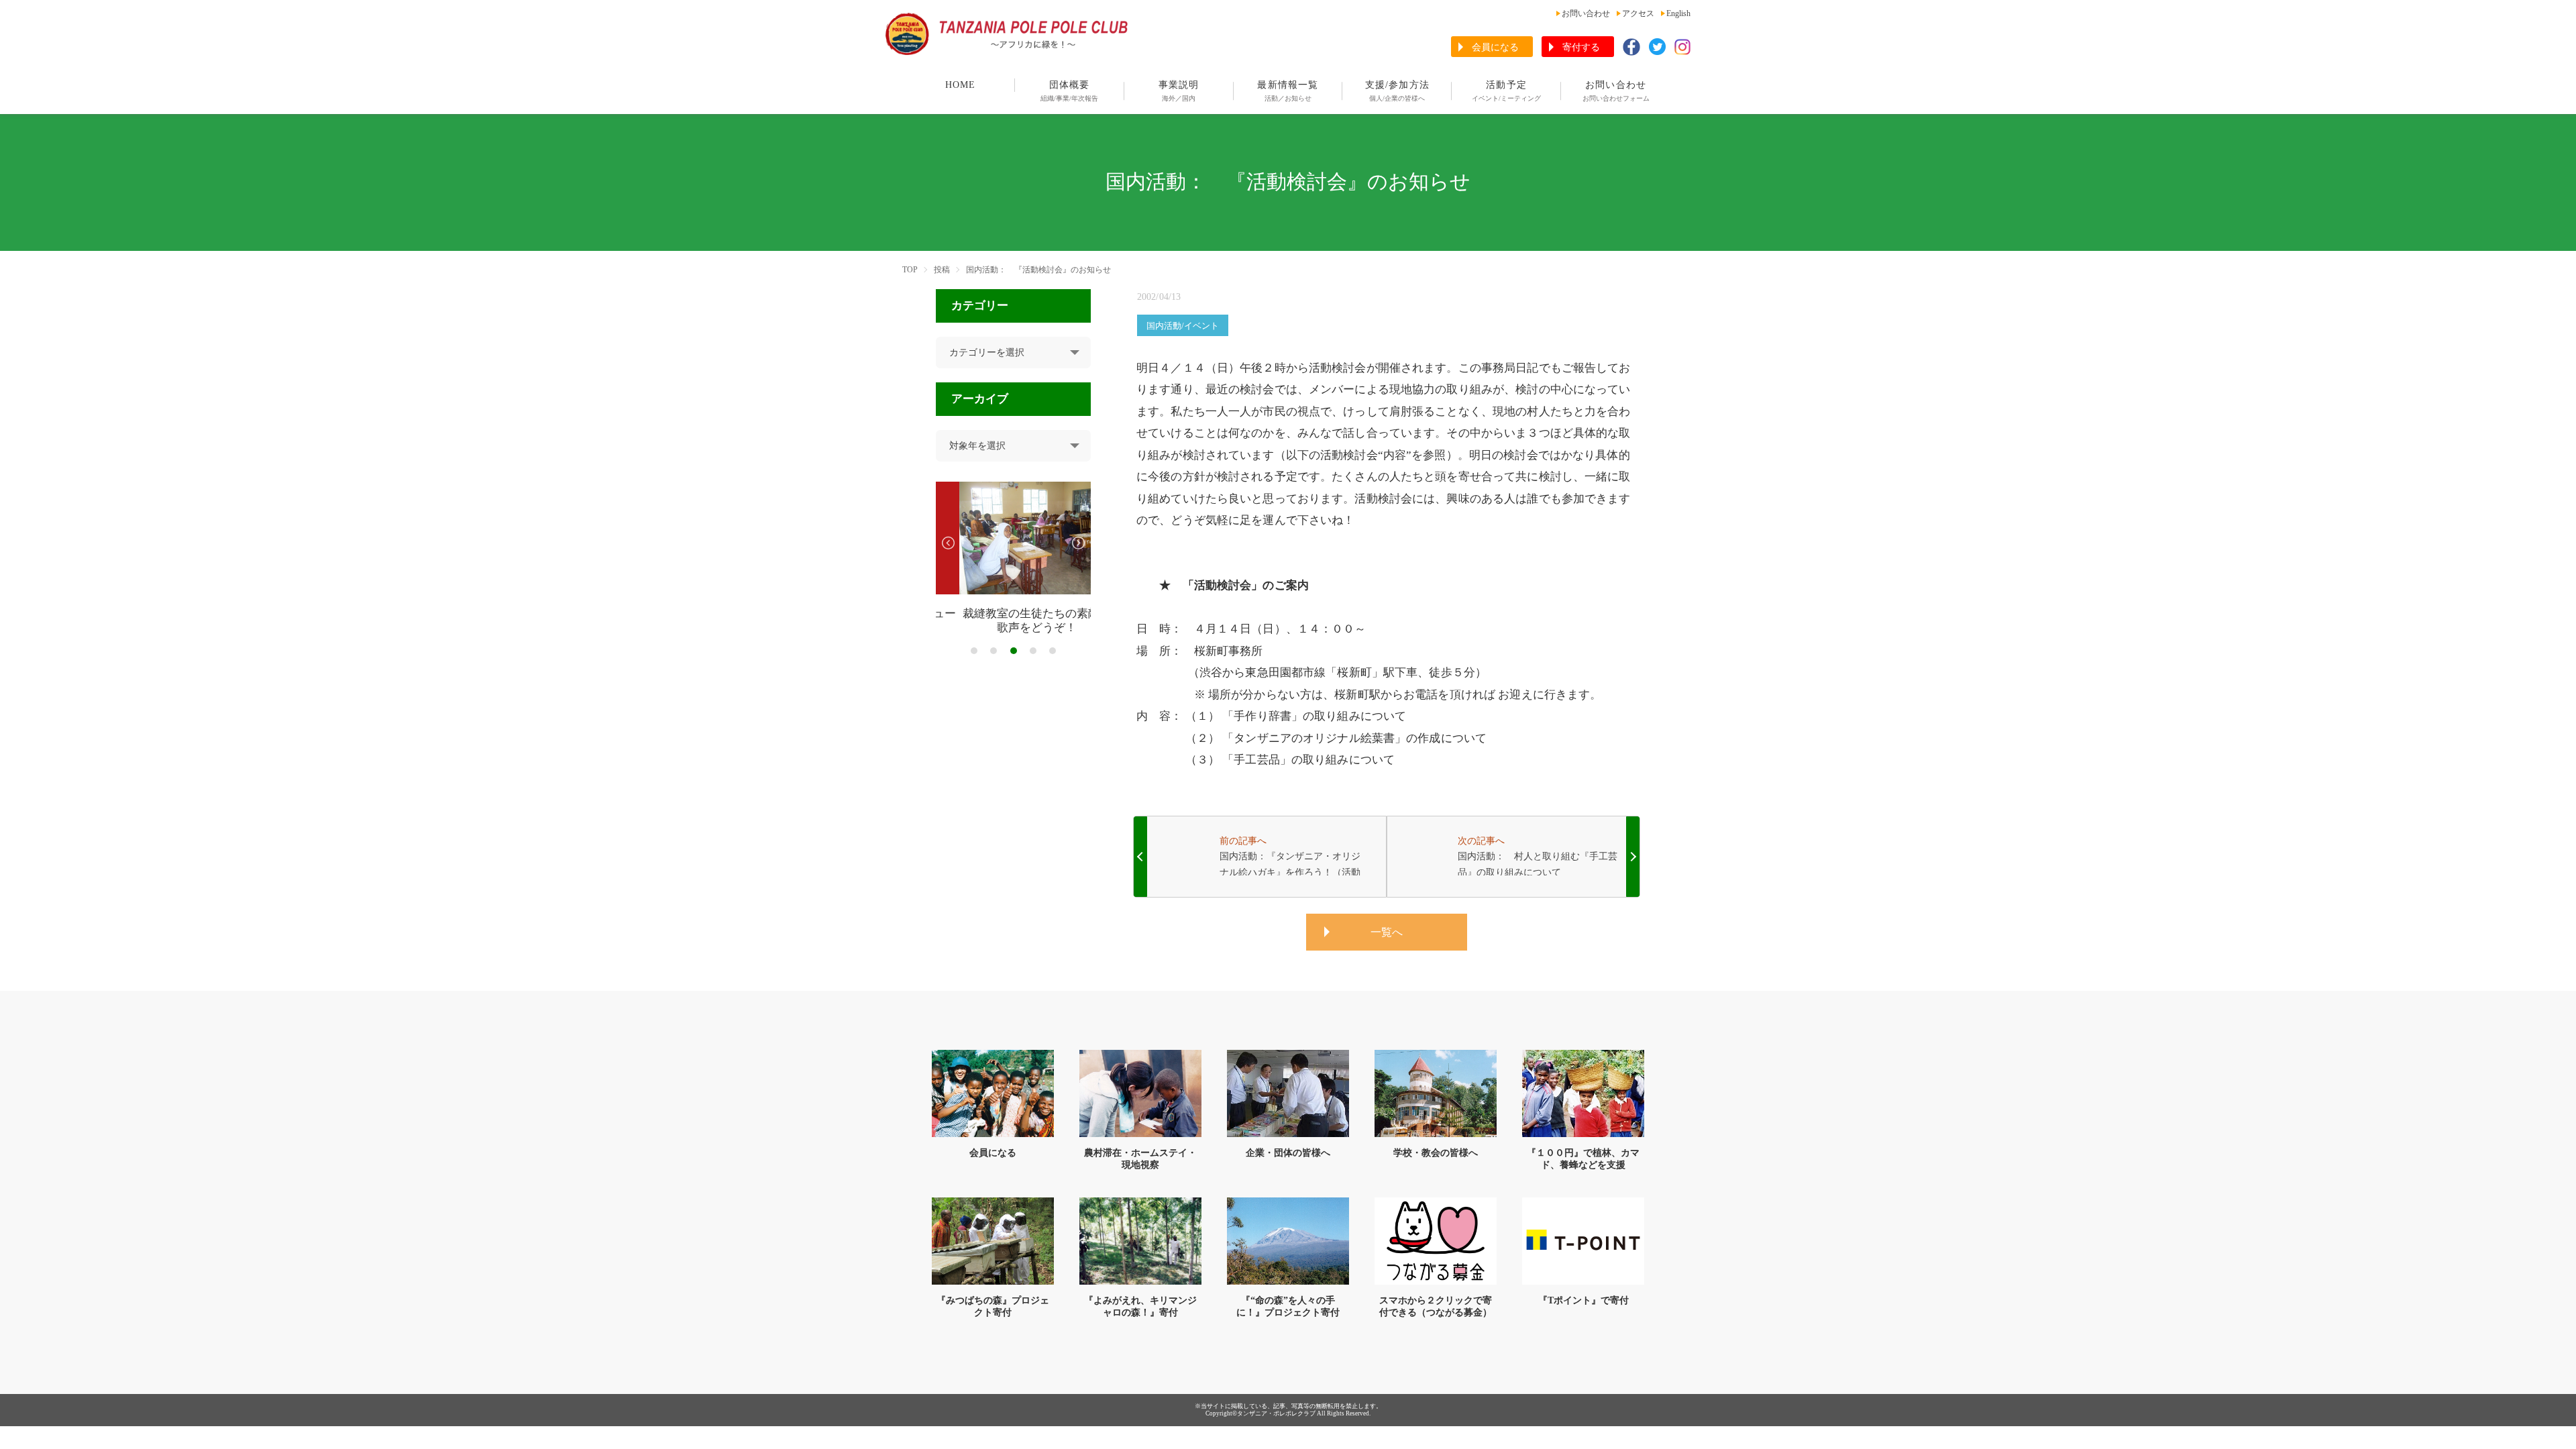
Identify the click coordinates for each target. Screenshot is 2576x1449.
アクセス (1638, 13)
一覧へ (1387, 932)
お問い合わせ (1586, 13)
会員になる (1495, 47)
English (1678, 13)
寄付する (1581, 47)
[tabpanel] (1013, 558)
